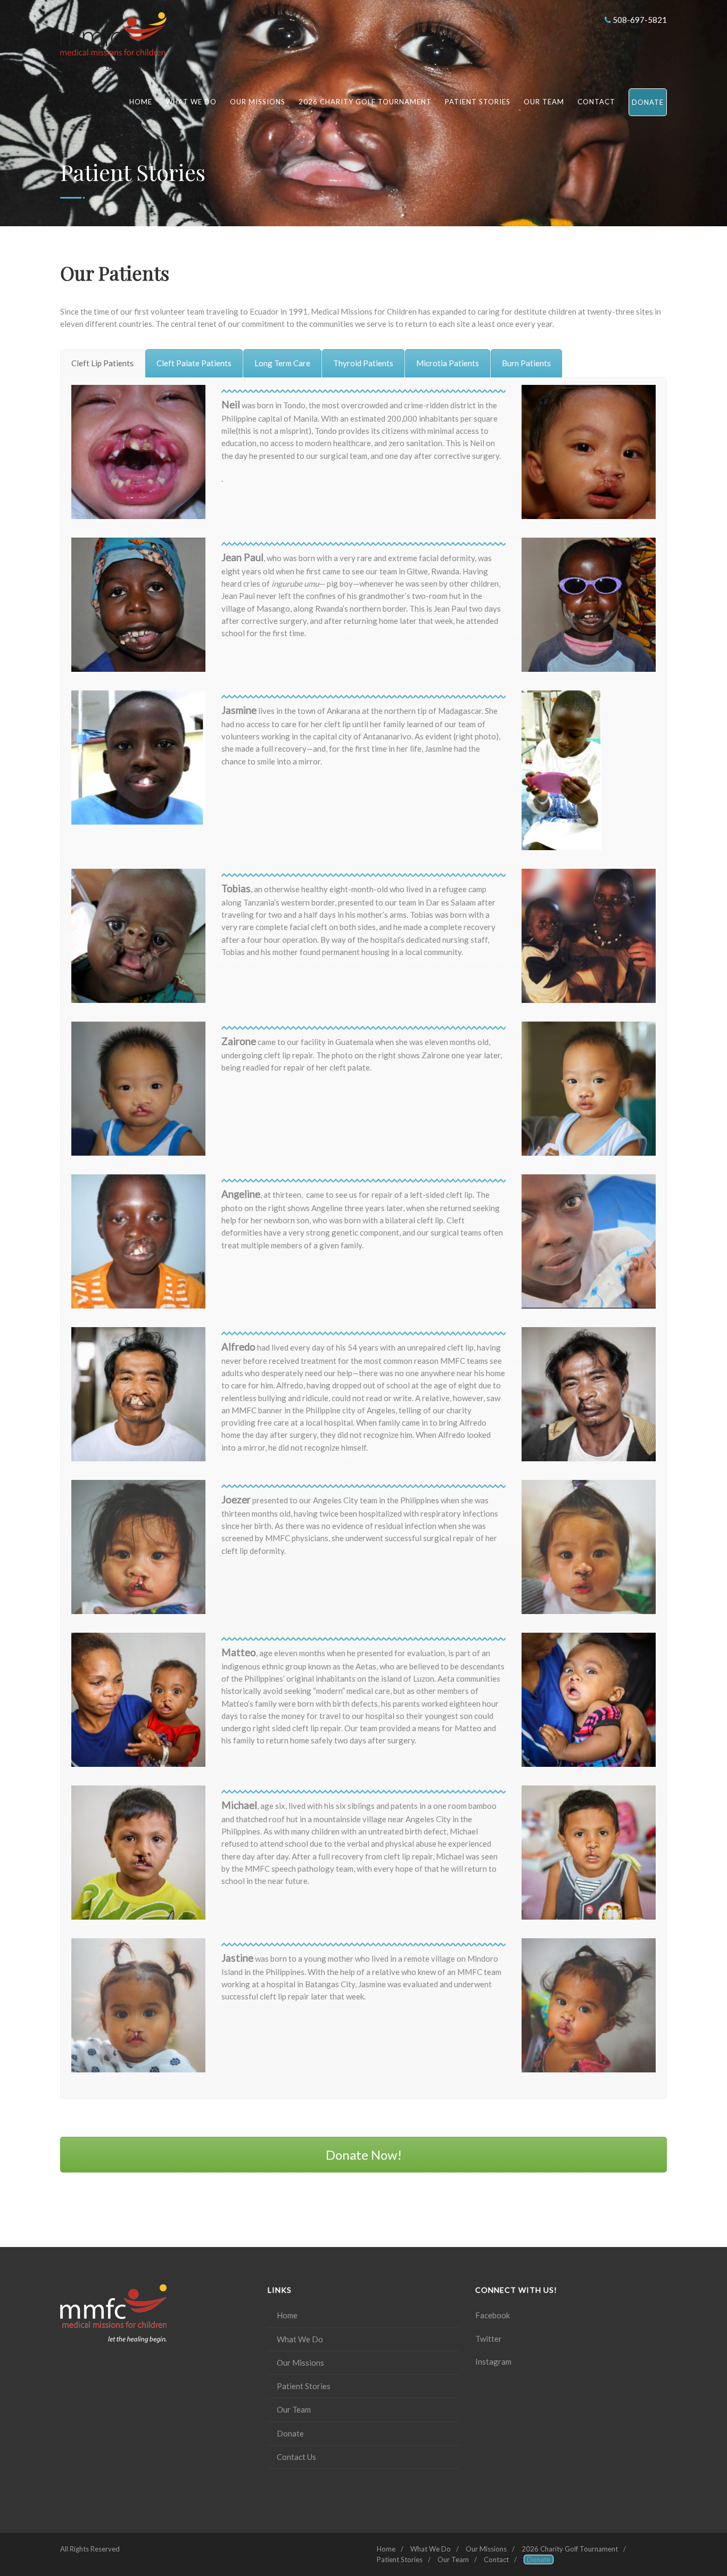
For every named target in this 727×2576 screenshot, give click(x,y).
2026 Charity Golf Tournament (365, 102)
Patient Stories (478, 102)
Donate (648, 102)
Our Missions (258, 102)
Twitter (489, 2339)
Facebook (493, 2315)
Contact (596, 102)
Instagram (493, 2361)
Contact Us (296, 2457)
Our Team (544, 102)
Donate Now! (364, 2155)
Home (141, 102)
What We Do (191, 102)
